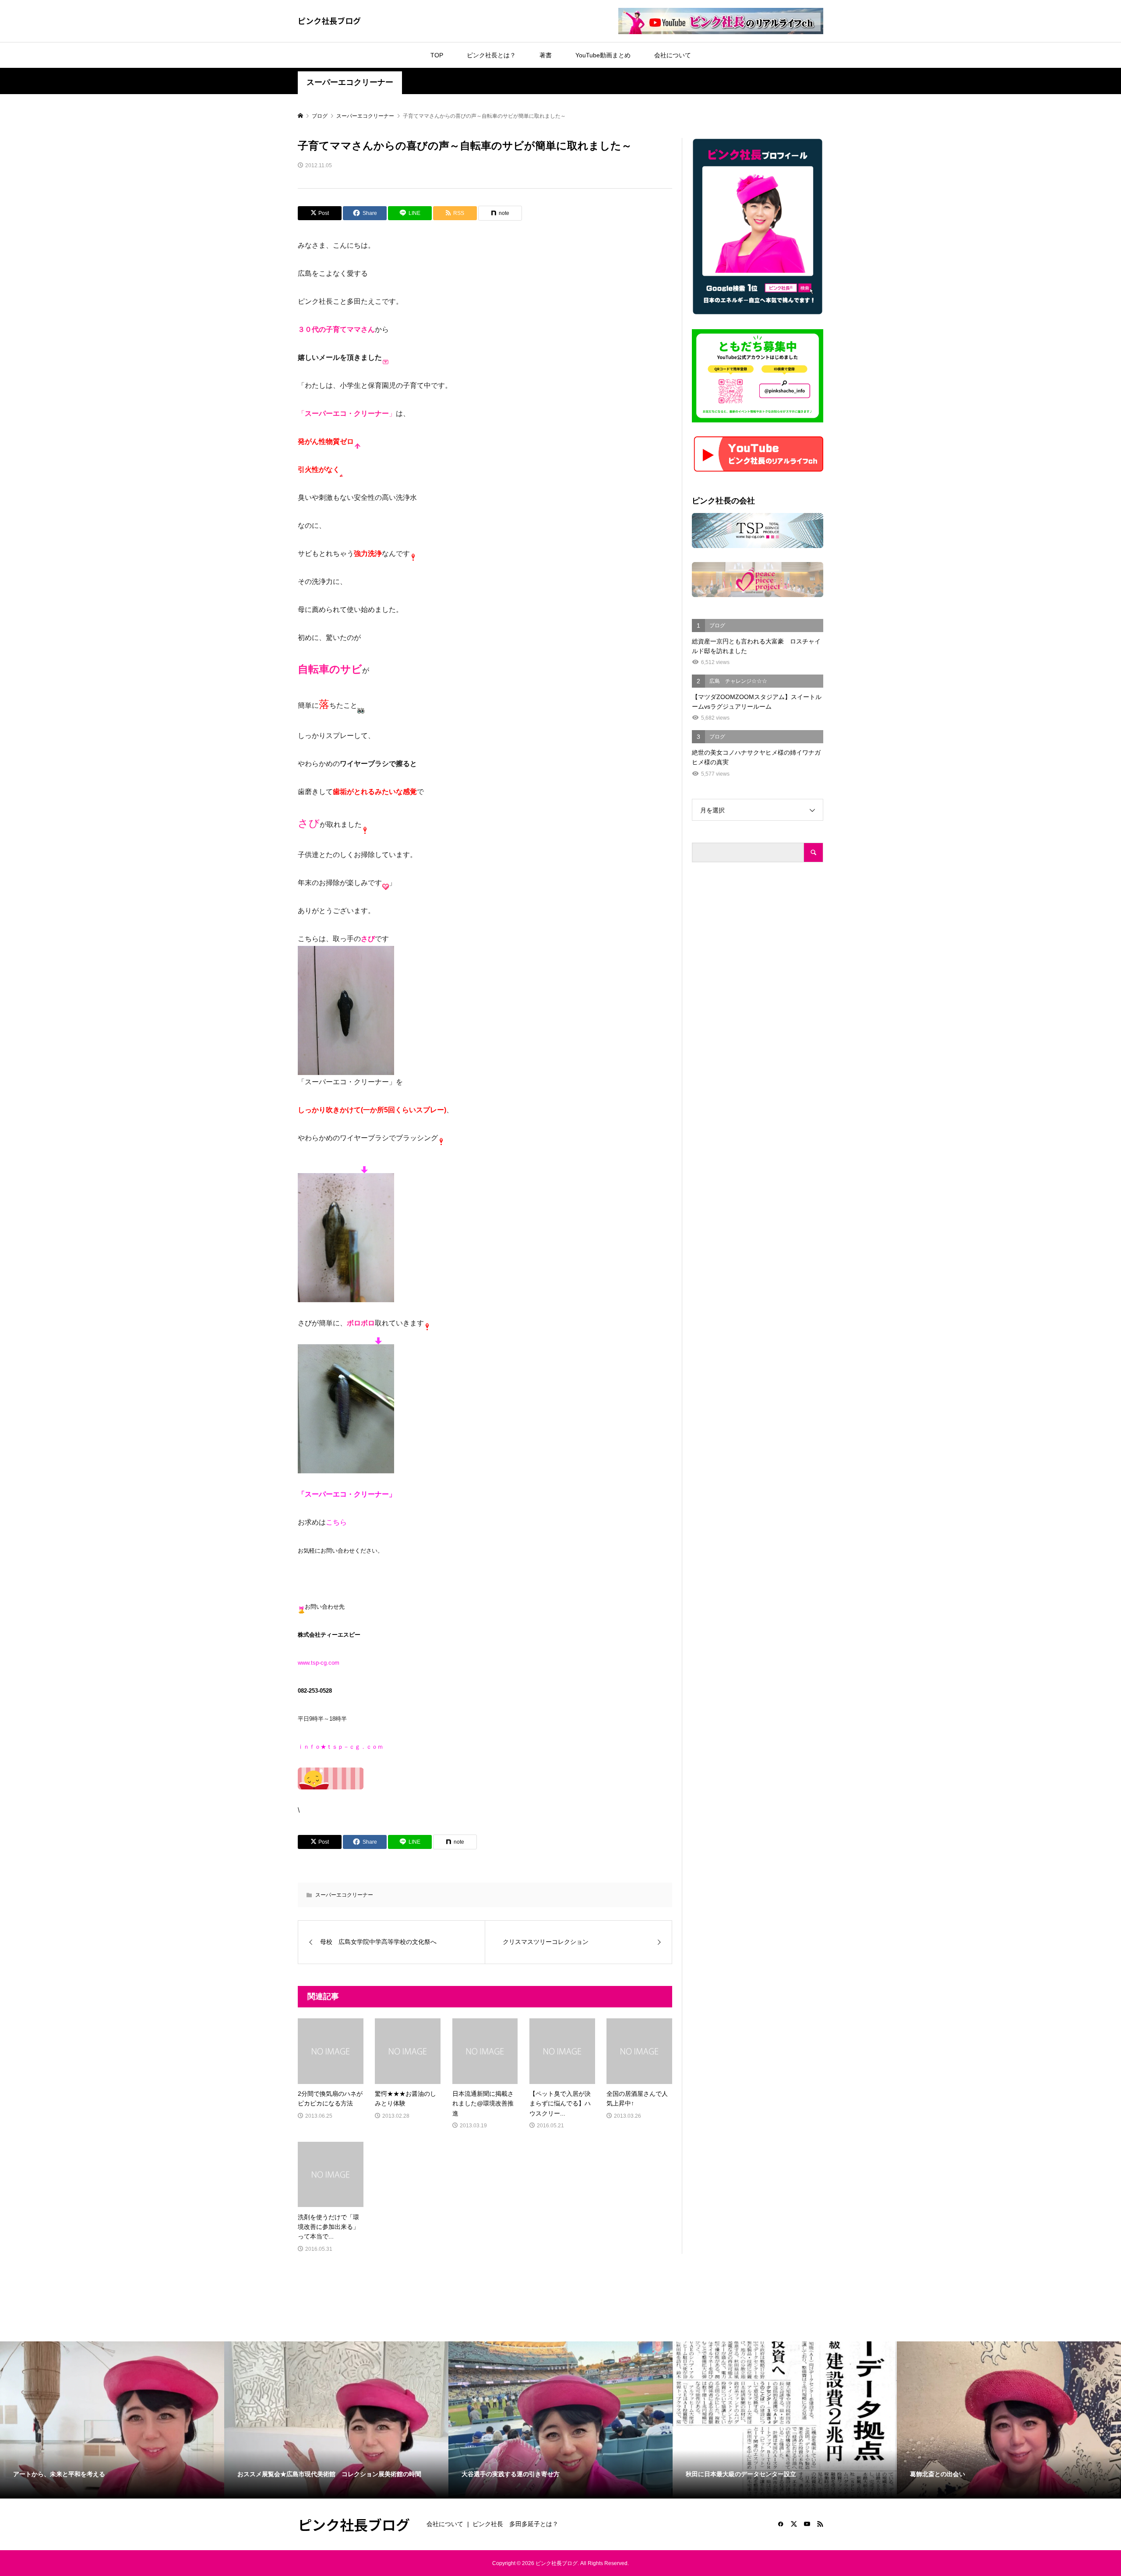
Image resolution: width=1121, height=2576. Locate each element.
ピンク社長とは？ (491, 55)
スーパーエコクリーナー (350, 82)
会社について (673, 55)
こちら (336, 1522)
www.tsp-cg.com (319, 1663)
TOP (437, 55)
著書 (546, 55)
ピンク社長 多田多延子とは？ (515, 2524)
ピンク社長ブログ (329, 21)
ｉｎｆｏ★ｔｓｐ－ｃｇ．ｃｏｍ (340, 1747)
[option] (112, 2420)
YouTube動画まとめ (603, 55)
